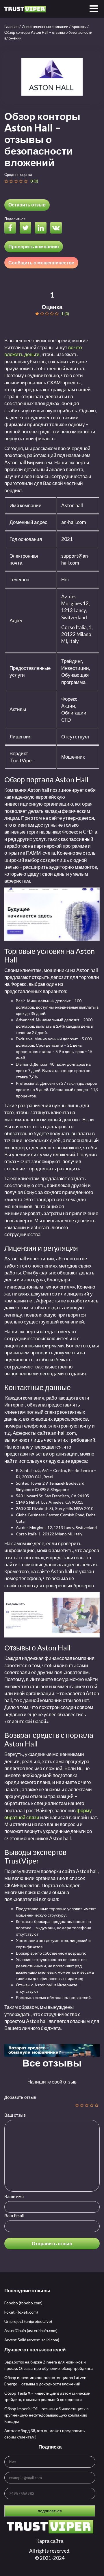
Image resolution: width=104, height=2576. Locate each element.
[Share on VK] (57, 229)
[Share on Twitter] (27, 229)
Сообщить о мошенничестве (41, 263)
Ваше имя (14, 2196)
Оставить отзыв (27, 205)
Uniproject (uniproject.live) (28, 2321)
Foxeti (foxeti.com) (21, 2312)
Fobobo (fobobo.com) (23, 2303)
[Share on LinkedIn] (42, 229)
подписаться (50, 2511)
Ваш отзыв (15, 2115)
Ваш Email (14, 2216)
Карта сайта (50, 2541)
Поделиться (15, 219)
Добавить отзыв (20, 2097)
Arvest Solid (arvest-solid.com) (32, 2340)
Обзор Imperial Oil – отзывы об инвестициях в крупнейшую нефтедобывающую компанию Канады (46, 2415)
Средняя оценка (18, 174)
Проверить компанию (34, 246)
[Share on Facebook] (12, 229)
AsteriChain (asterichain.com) (31, 2330)
